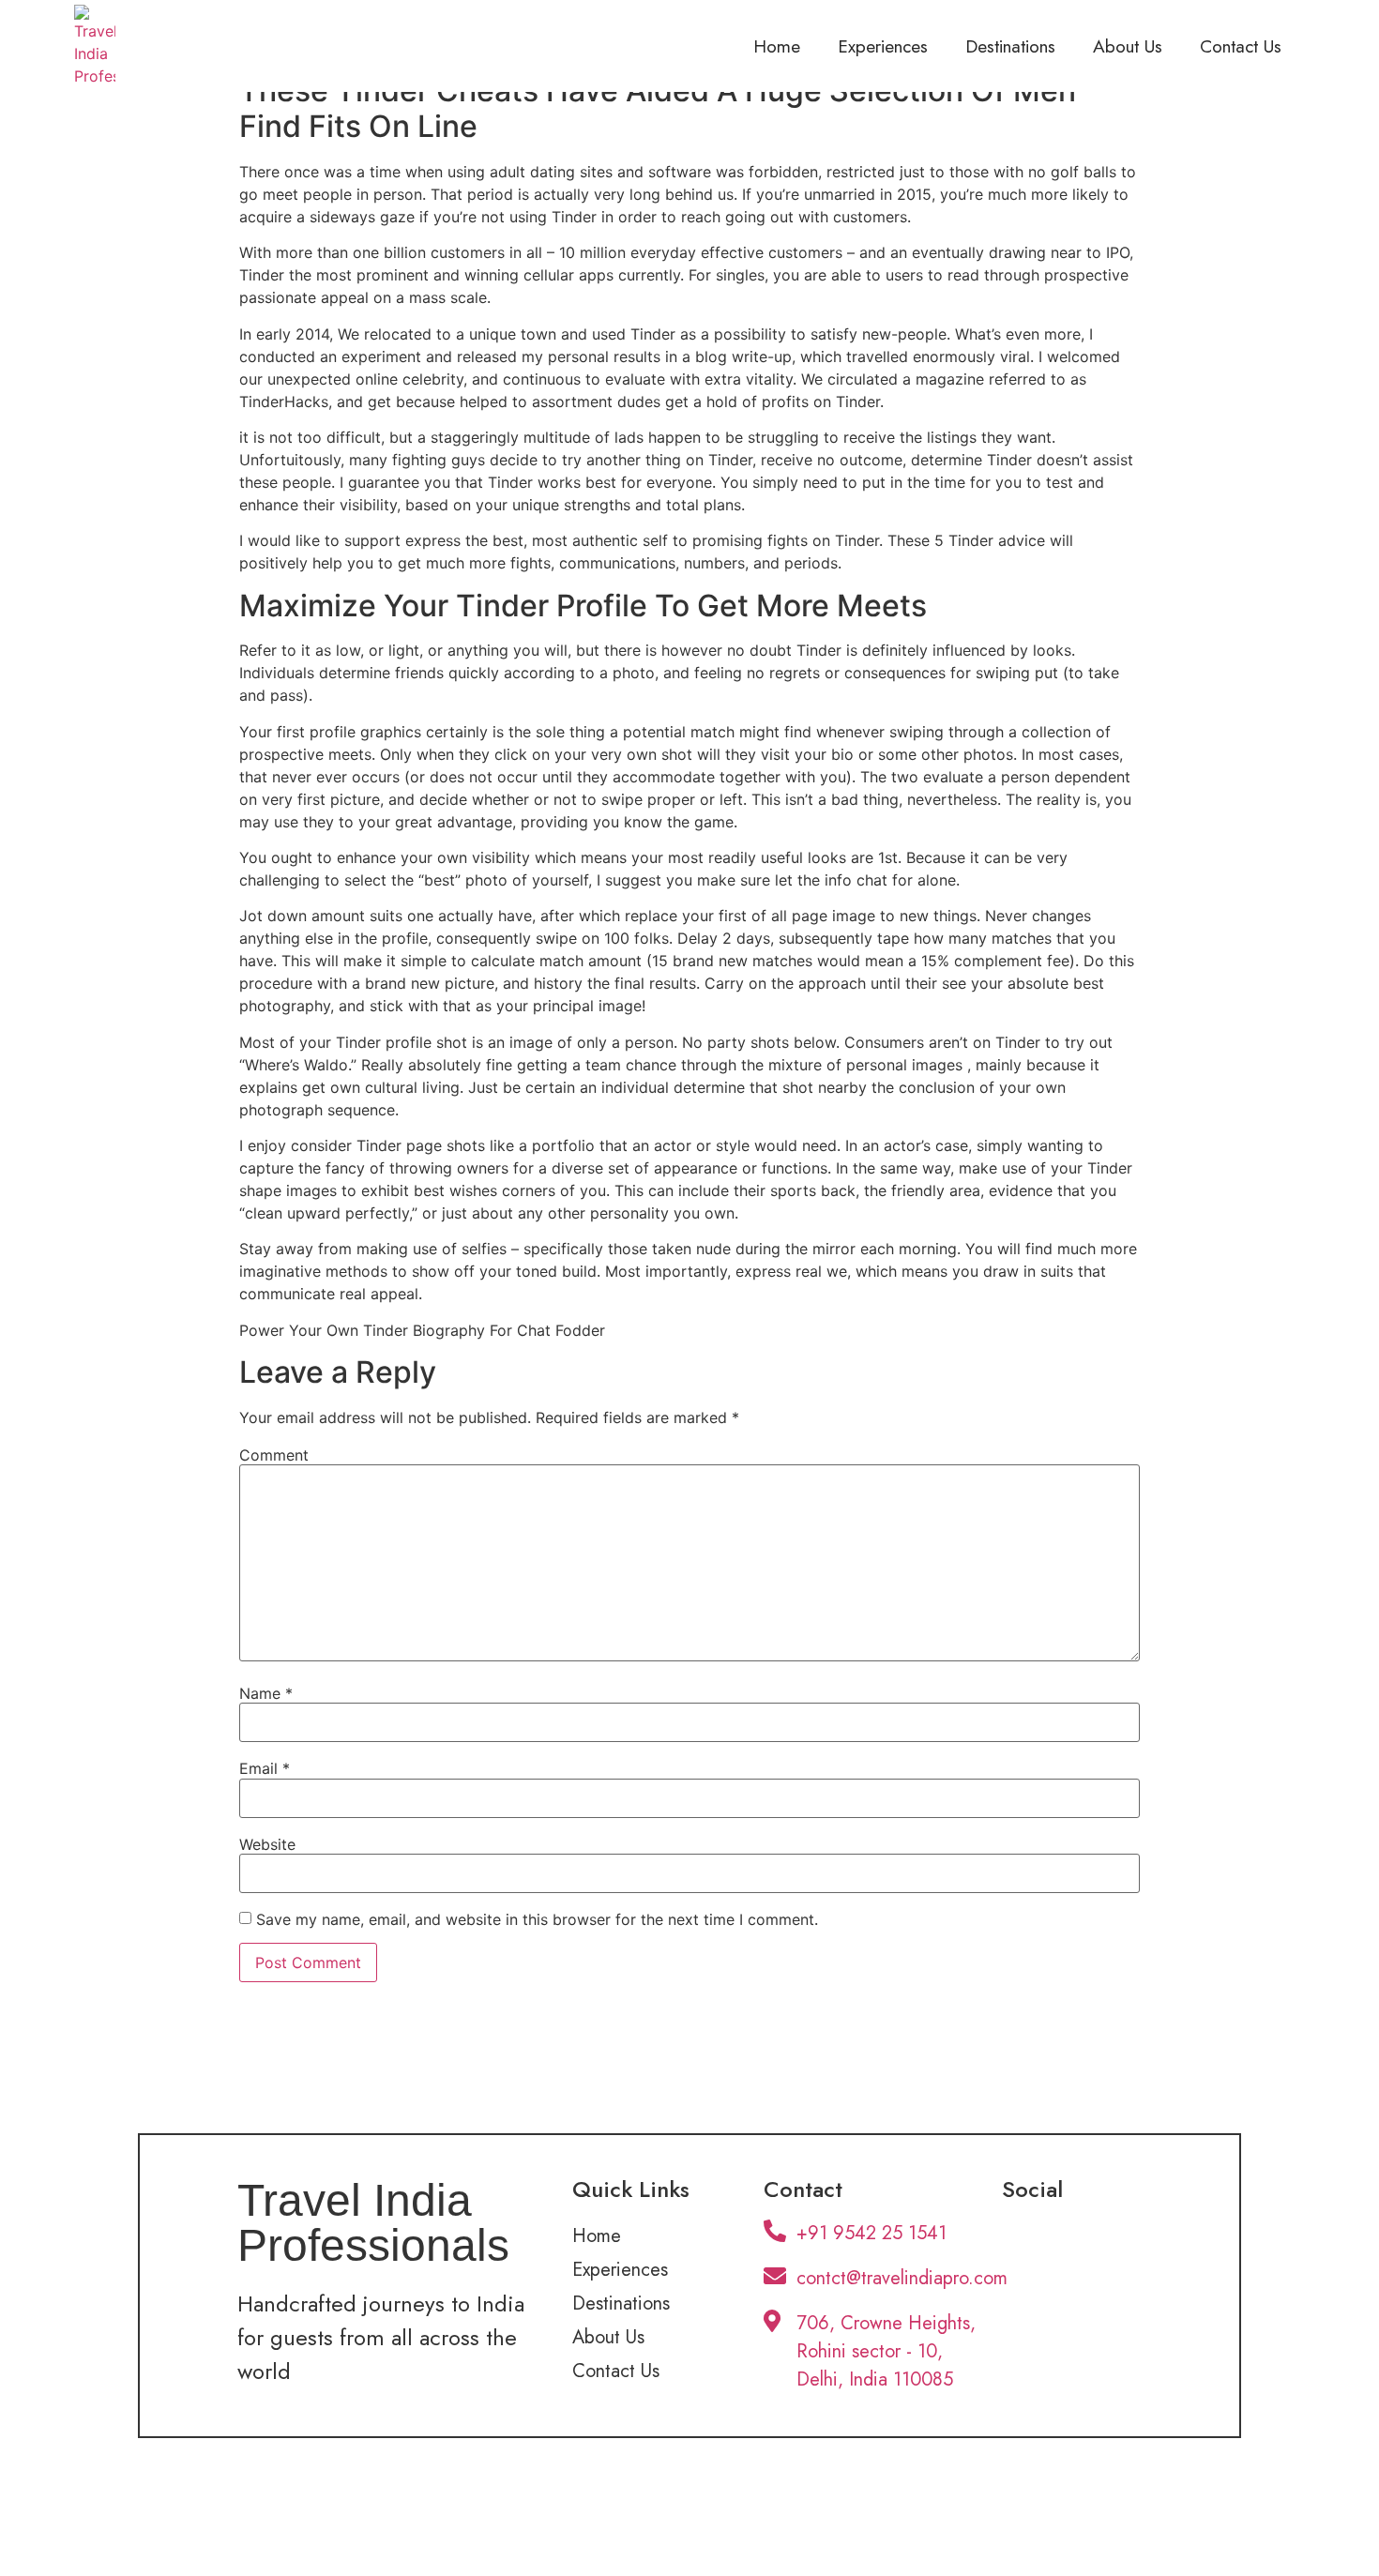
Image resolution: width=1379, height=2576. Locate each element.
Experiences (883, 46)
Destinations (1010, 46)
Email (265, 1768)
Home (777, 46)
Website (267, 1844)
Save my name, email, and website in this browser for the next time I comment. (537, 1919)
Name (266, 1693)
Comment (274, 1455)
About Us (1128, 46)
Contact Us (1241, 46)
